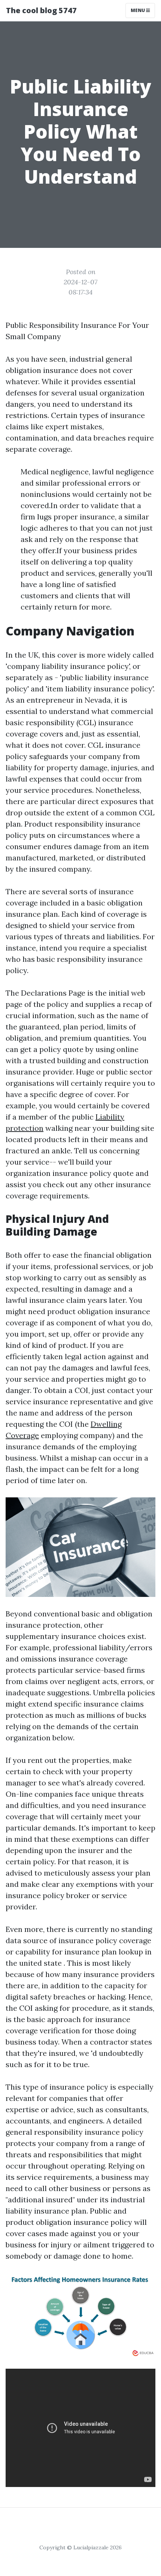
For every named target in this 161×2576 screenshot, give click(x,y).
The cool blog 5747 (41, 10)
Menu (138, 10)
